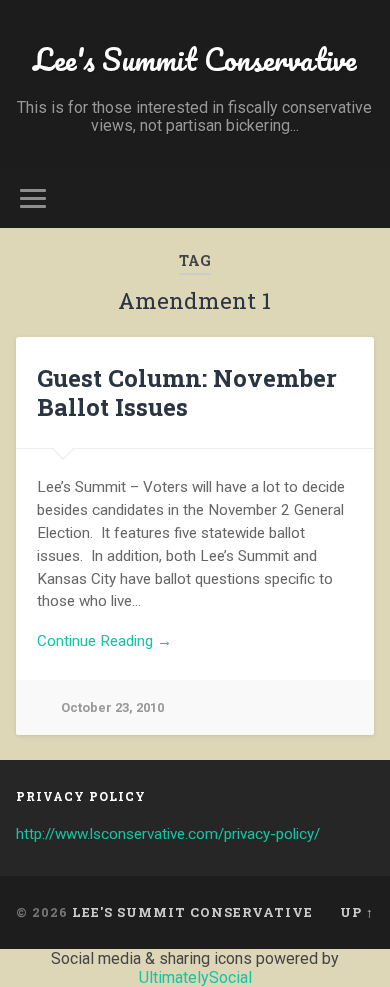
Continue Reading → (104, 641)
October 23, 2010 (112, 707)
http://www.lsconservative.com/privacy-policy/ (168, 834)
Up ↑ (357, 912)
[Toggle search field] (359, 198)
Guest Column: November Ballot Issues (187, 392)
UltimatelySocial (195, 977)
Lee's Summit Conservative (194, 59)
